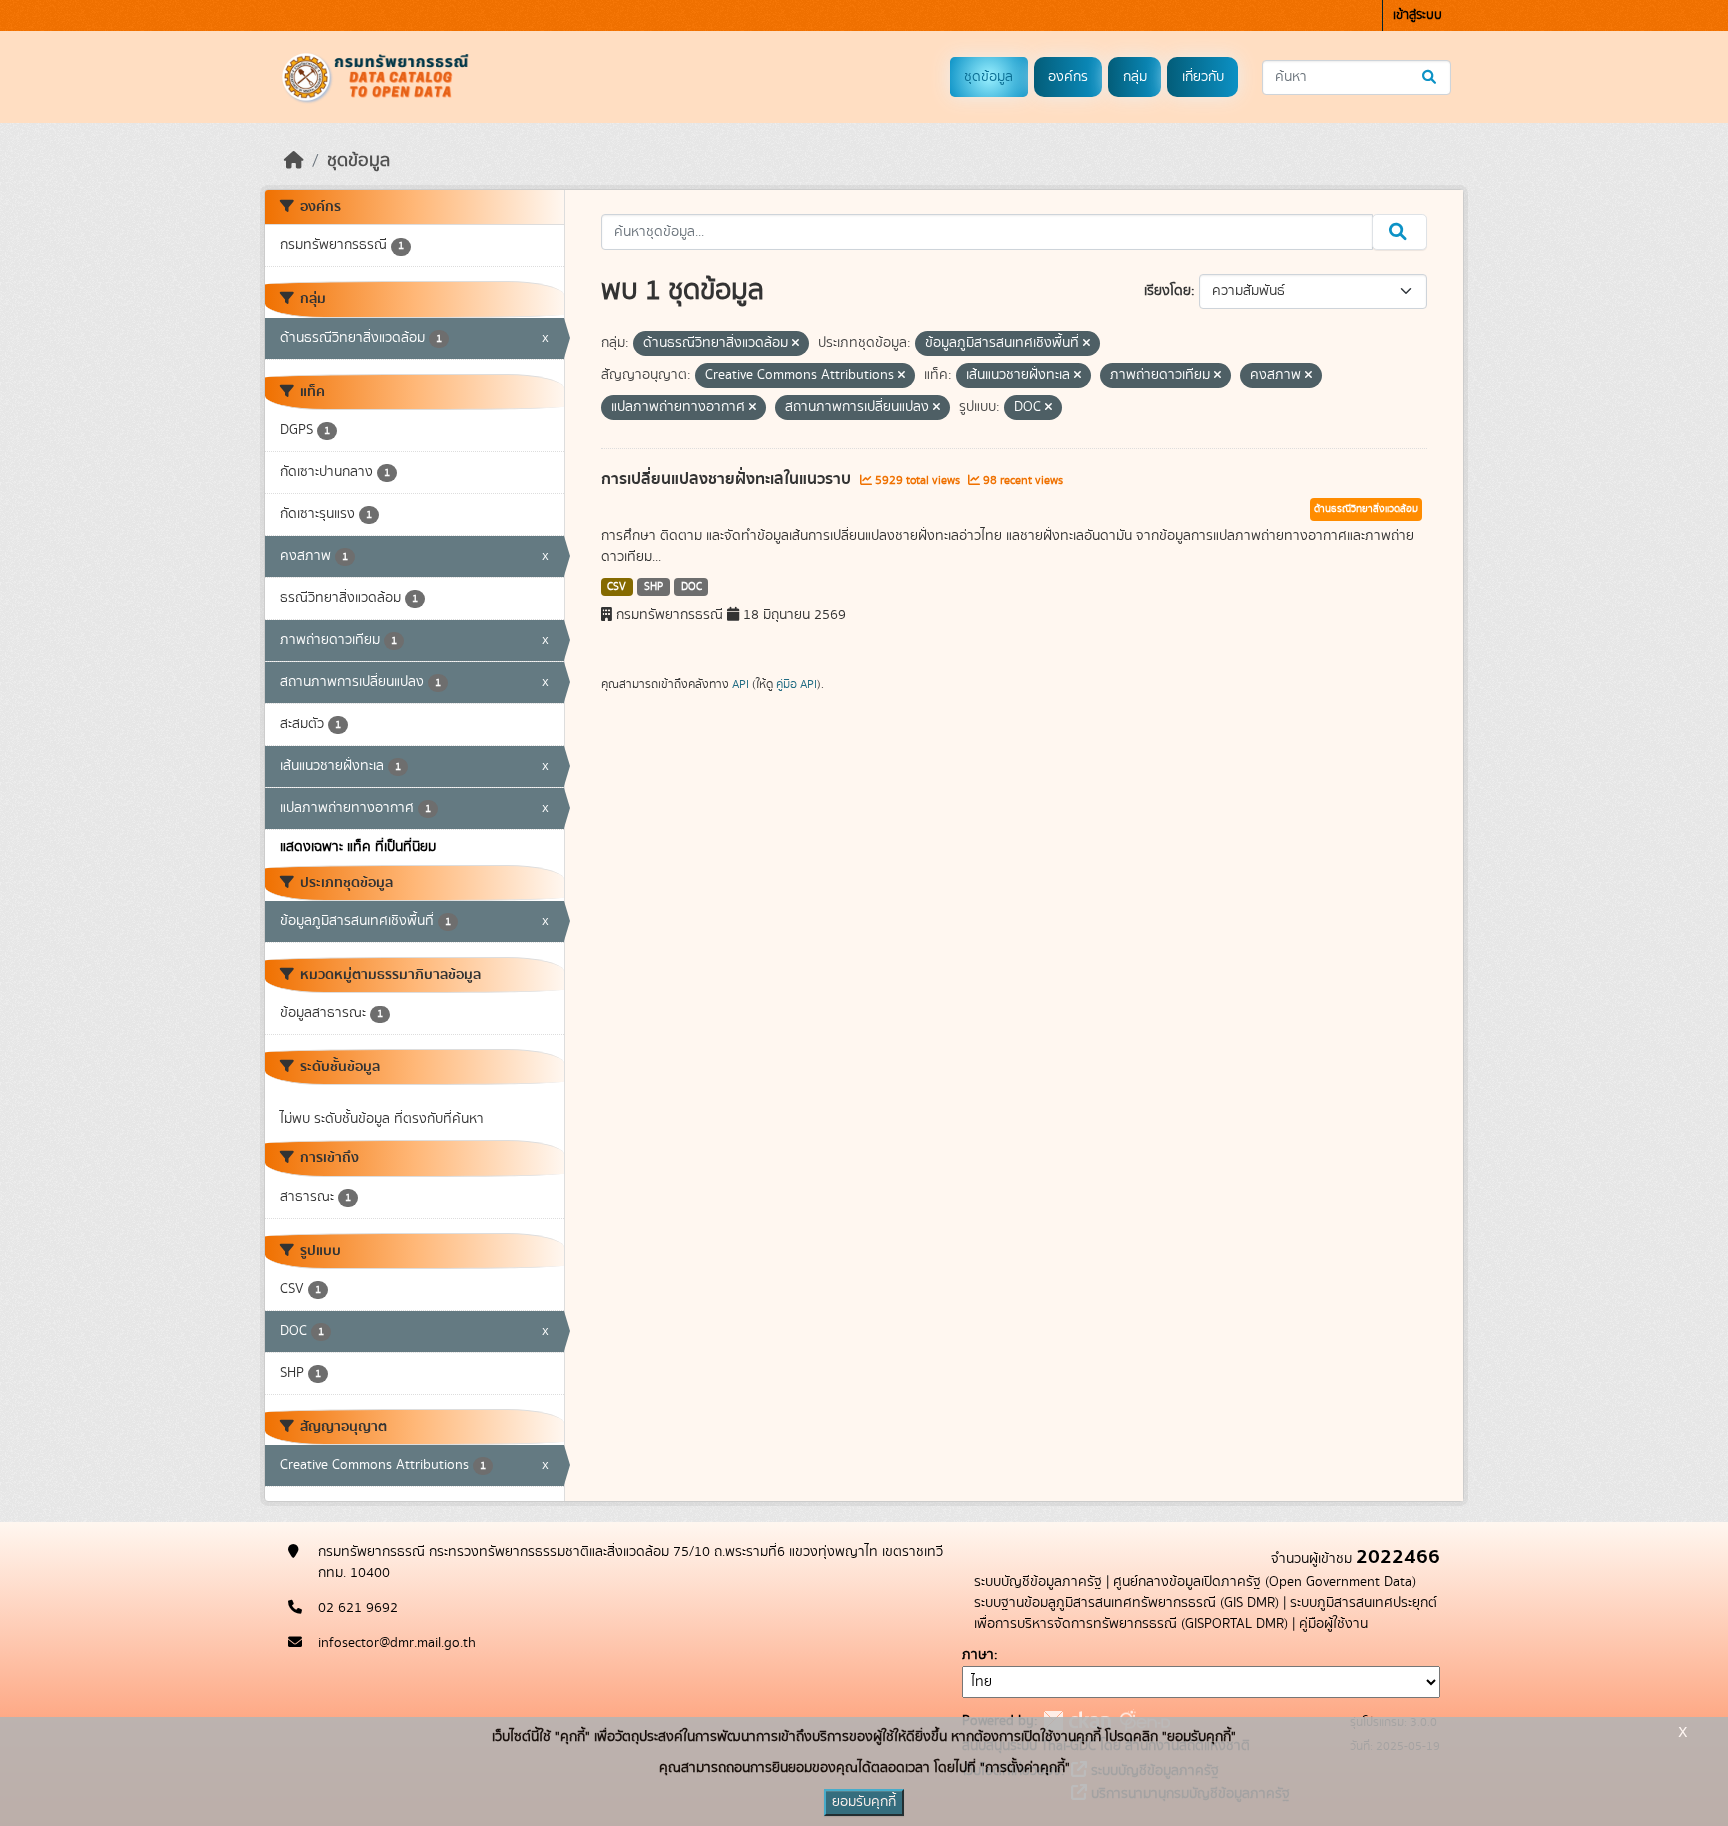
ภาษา (978, 1655)
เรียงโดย (1167, 291)
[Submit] (1430, 77)
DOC (691, 587)
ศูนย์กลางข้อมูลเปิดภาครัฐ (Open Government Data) (1264, 1582)
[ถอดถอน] (795, 344)
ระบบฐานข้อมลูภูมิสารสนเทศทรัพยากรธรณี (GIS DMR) (1126, 1603)
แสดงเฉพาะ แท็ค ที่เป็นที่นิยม (358, 847)
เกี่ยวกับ (1203, 77)
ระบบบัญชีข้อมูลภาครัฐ (1038, 1582)
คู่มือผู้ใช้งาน (1333, 1624)
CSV (616, 587)
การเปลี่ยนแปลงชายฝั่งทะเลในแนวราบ (728, 479)
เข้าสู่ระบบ (1417, 15)
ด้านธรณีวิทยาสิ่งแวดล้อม (1366, 509)
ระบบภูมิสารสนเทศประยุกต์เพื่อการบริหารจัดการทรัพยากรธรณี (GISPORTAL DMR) (1205, 1613)
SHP (653, 587)
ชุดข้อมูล (988, 77)
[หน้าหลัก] (294, 161)
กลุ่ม (1135, 77)
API (740, 684)
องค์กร (1068, 77)
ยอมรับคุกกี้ (864, 1802)
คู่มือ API (796, 684)
